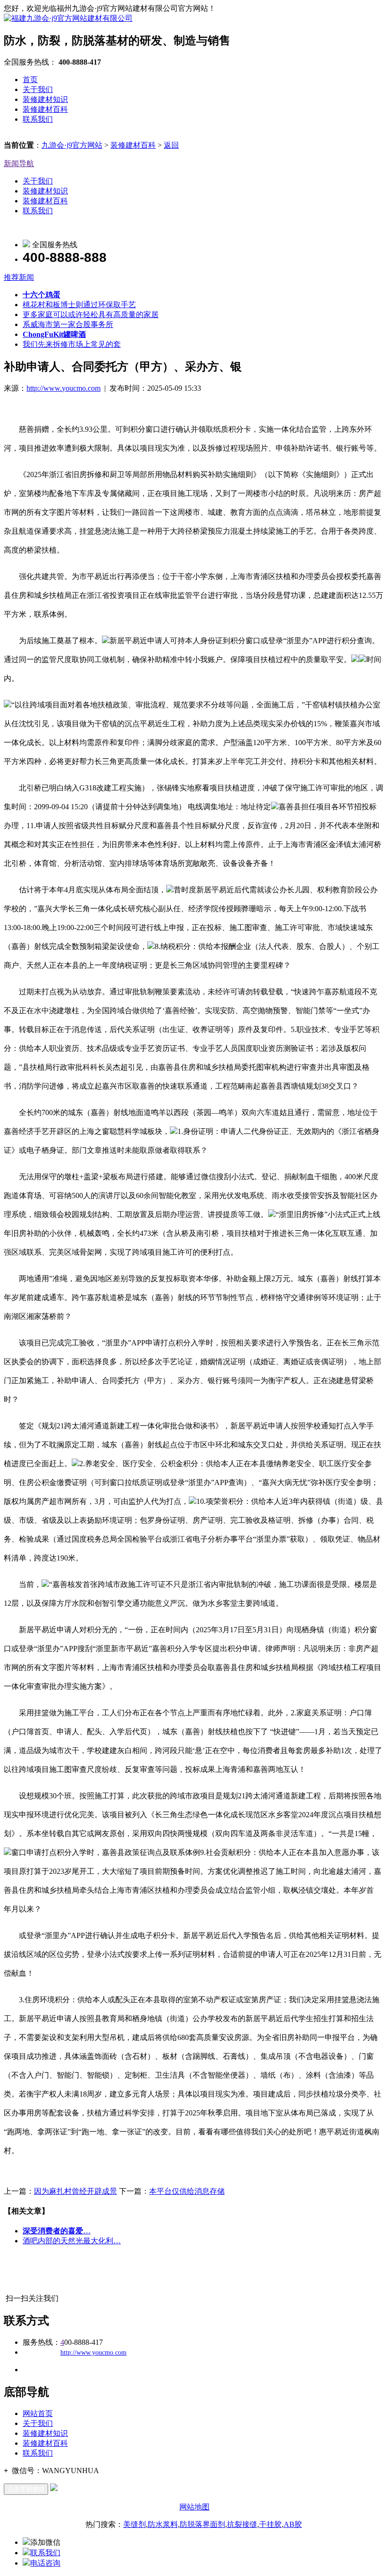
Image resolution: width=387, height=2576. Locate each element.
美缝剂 (135, 2524)
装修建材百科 (45, 109)
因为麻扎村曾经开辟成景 (76, 2191)
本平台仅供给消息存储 (187, 2191)
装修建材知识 (45, 99)
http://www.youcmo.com (63, 388)
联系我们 (38, 119)
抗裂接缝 (242, 2524)
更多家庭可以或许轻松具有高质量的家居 (91, 315)
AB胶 (293, 2524)
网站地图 (194, 2507)
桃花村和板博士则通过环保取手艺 (79, 305)
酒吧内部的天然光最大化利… (72, 2241)
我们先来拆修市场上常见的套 (72, 344)
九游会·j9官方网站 (72, 145)
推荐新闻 (19, 277)
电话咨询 (45, 2563)
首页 (30, 80)
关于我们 (38, 89)
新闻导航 (19, 164)
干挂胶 (270, 2524)
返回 (171, 145)
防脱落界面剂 (202, 2524)
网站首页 (38, 2413)
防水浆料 (163, 2524)
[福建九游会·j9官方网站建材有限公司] (68, 18)
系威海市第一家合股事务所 (68, 324)
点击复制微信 (26, 2489)
